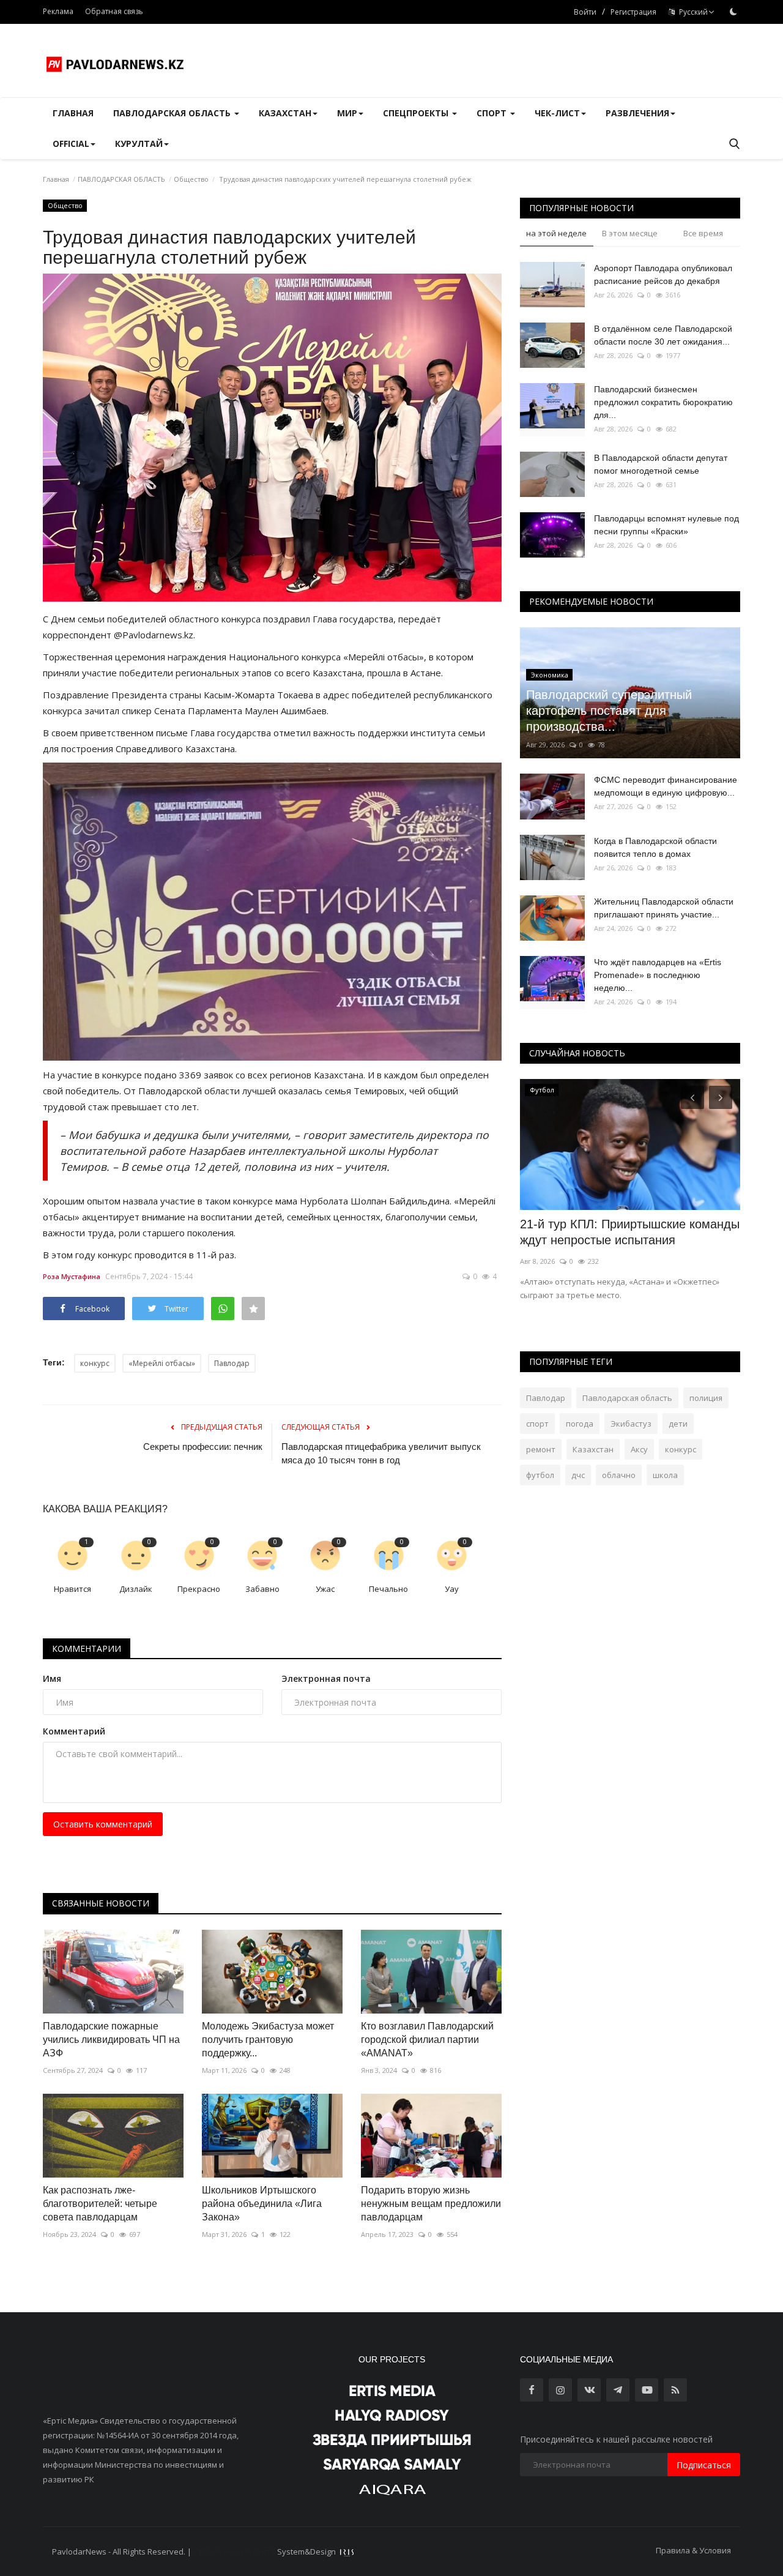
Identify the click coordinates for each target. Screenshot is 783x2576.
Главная (73, 113)
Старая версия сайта (234, 2552)
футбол (540, 1475)
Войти (585, 12)
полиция (706, 1398)
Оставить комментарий (103, 1824)
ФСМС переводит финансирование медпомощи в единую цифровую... (666, 786)
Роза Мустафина (72, 1276)
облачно (619, 1475)
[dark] (733, 12)
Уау (452, 1589)
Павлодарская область (627, 1398)
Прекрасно (199, 1589)
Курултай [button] (139, 144)
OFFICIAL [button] (71, 144)
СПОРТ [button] (493, 113)
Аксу (639, 1449)
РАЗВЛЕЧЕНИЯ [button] (637, 113)
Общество (191, 179)
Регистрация (633, 12)
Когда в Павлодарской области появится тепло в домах (655, 847)
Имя (52, 1678)
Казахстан (593, 1449)
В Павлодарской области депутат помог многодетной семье (661, 464)
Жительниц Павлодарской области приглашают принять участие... (664, 908)
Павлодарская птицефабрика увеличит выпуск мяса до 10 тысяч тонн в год (381, 1453)
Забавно (262, 1589)
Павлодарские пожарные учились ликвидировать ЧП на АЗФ (111, 2040)
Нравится (72, 1589)
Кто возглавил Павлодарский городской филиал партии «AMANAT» (427, 2040)
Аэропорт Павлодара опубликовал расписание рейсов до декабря (663, 274)
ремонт (541, 1449)
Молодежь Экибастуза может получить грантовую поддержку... (268, 2040)
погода (580, 1424)
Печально (388, 1589)
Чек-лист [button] (557, 113)
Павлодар (232, 1363)
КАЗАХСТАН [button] (285, 113)
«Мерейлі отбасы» (162, 1363)
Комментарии (87, 1648)
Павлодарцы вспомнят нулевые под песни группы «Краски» (666, 525)
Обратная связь (114, 11)
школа (665, 1475)
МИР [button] (347, 113)
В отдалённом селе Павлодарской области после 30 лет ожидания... (663, 335)
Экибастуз (631, 1424)
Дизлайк (136, 1589)
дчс (578, 1475)
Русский (692, 12)
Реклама (58, 11)
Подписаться (704, 2465)
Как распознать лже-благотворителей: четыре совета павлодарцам (100, 2204)
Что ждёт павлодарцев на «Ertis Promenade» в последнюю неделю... (658, 975)
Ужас (325, 1589)
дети (678, 1424)
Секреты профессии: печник (203, 1447)
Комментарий (74, 1731)
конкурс (95, 1363)
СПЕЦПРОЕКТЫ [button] (417, 113)
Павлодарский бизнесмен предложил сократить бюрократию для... (663, 402)
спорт (537, 1424)
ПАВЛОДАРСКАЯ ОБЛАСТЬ (121, 179)
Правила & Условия (693, 2550)
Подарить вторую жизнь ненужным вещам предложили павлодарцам (431, 2204)
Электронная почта (326, 1678)
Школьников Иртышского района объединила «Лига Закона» (262, 2204)
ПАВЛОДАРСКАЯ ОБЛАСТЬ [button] (173, 113)
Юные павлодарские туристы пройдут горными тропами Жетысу (628, 1232)
